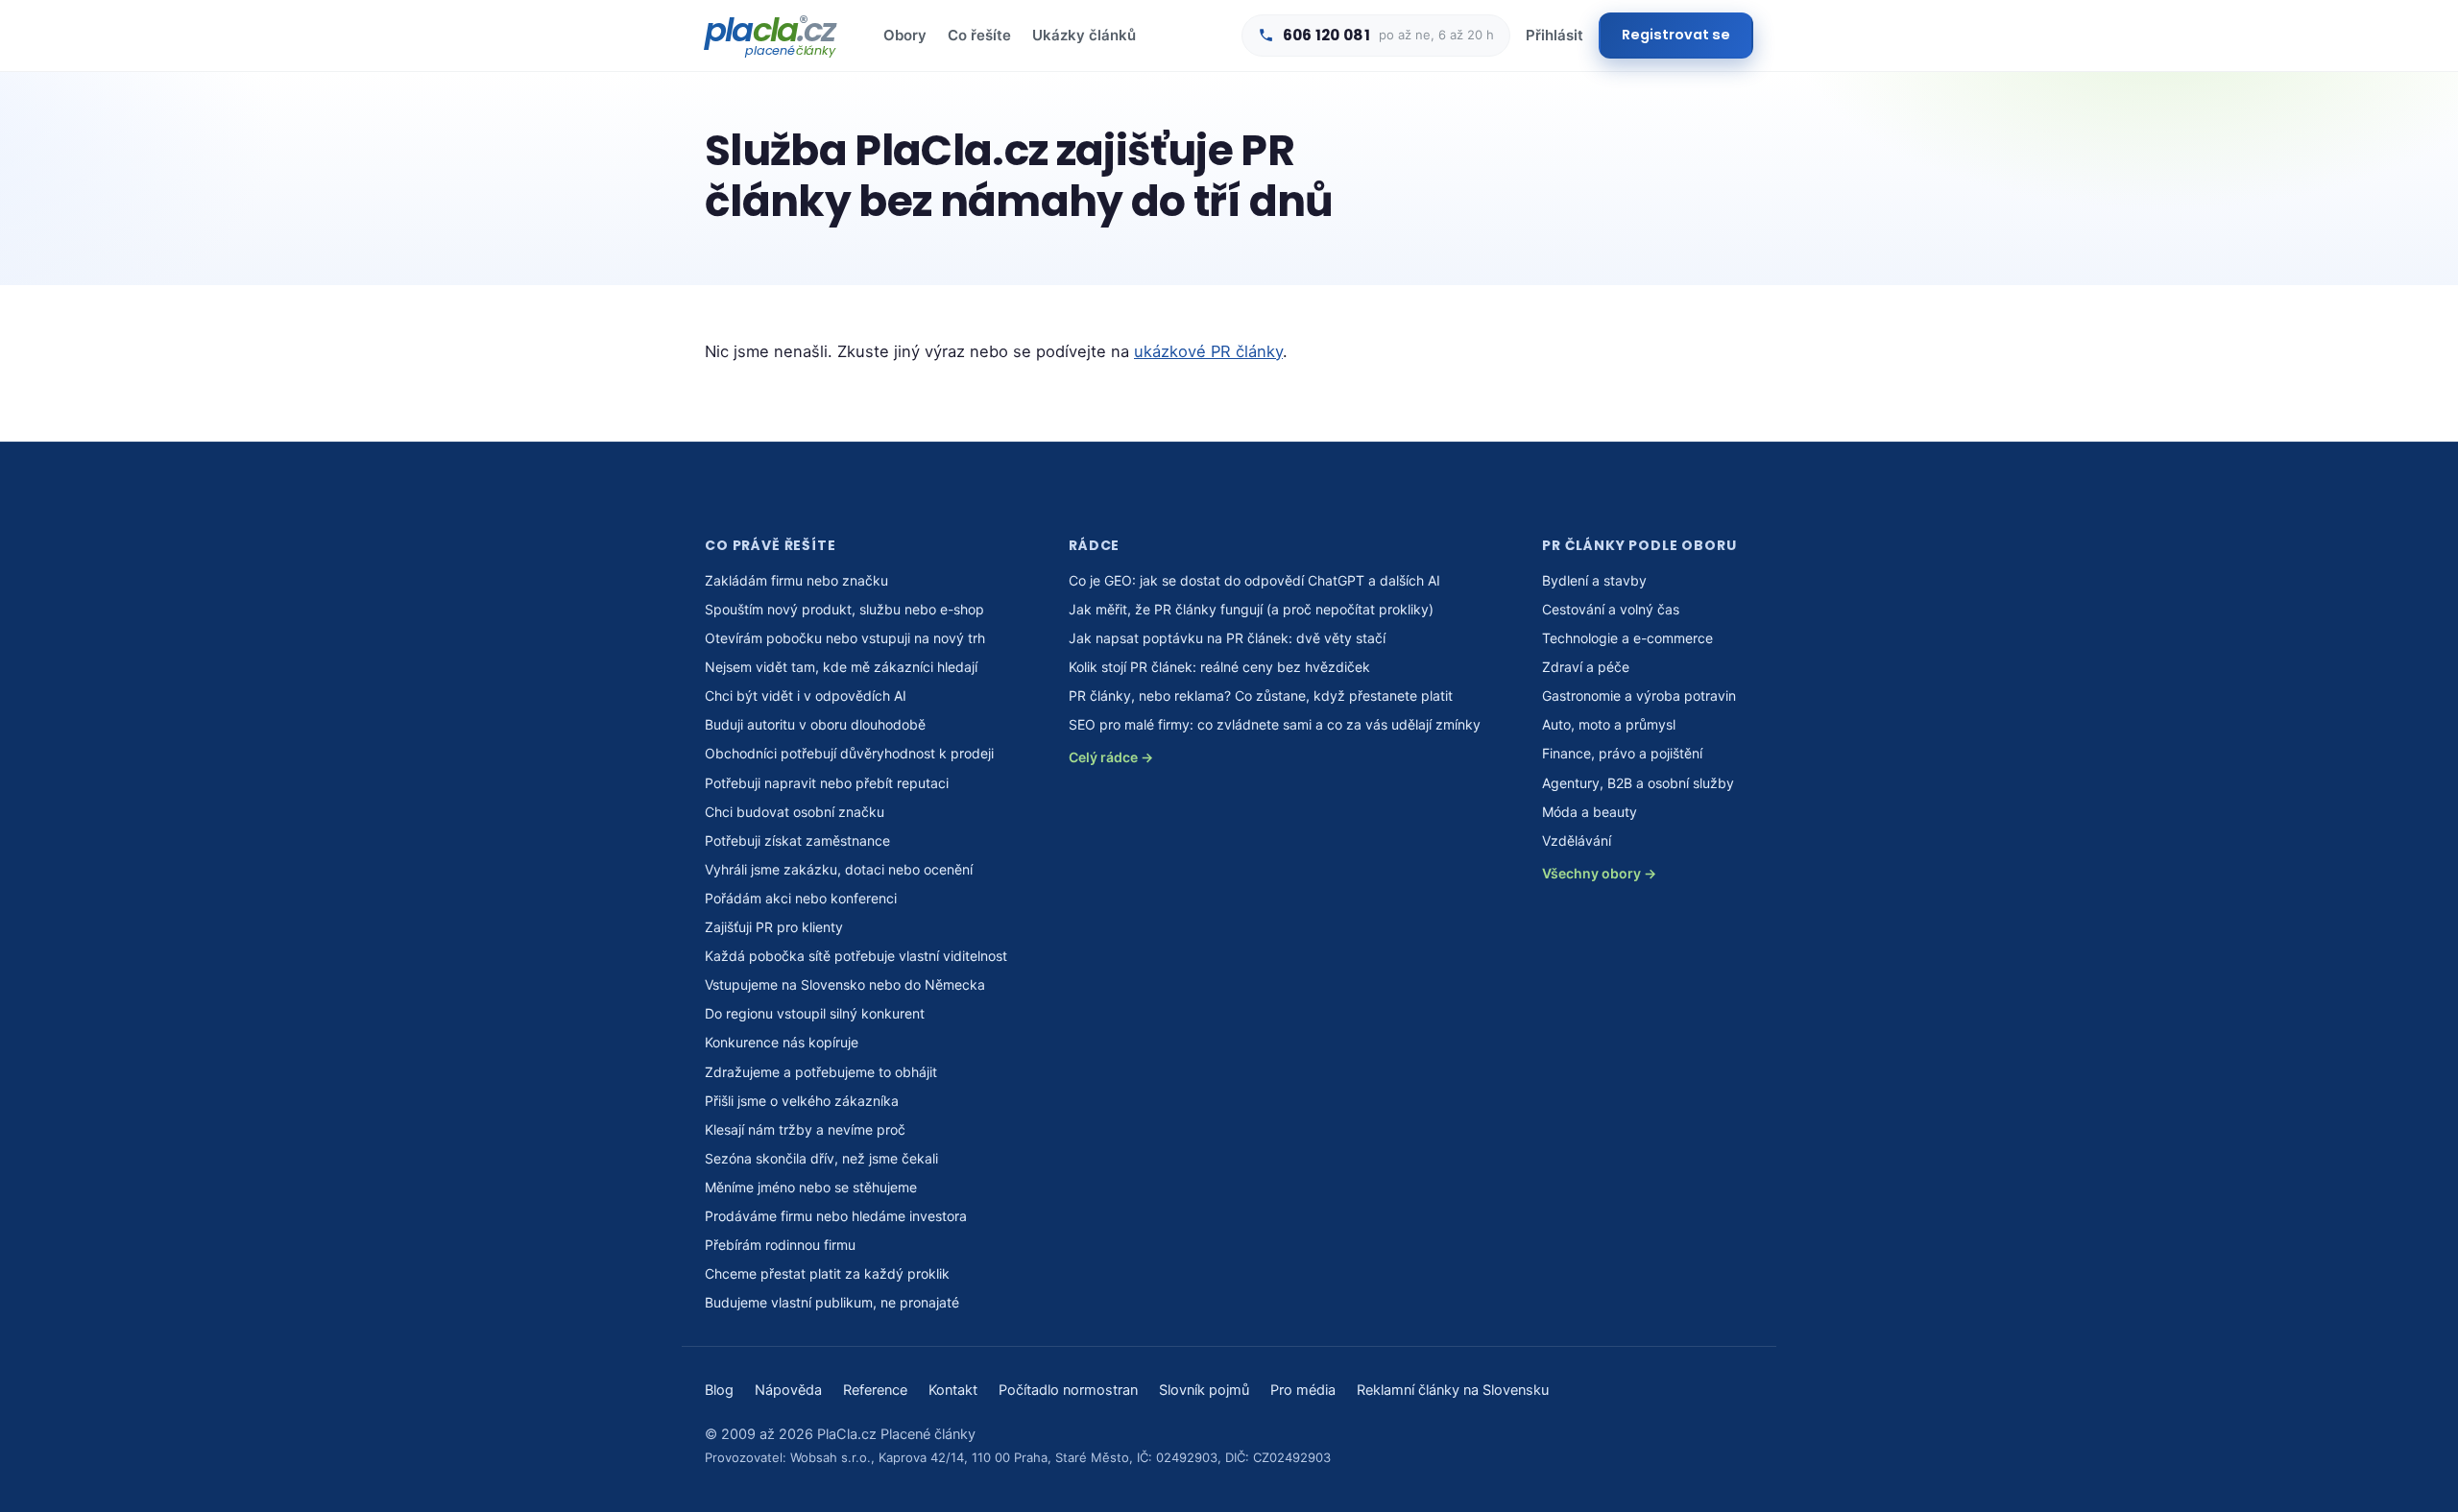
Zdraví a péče (1586, 667)
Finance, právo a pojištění (1622, 753)
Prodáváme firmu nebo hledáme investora (836, 1216)
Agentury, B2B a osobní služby (1638, 783)
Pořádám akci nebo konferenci (801, 898)
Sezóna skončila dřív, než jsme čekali (821, 1158)
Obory (905, 35)
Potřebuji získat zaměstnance (797, 840)
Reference (875, 1390)
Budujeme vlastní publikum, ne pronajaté (832, 1302)
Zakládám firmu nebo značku (796, 580)
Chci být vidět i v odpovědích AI (806, 696)
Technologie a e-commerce (1627, 638)
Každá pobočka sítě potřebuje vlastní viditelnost (856, 956)
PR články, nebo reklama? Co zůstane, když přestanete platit (1261, 696)
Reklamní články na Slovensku (1453, 1390)
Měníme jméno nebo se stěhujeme (811, 1187)
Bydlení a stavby (1594, 580)
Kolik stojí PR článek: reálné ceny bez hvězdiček (1219, 667)
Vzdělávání (1577, 840)
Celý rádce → (1111, 757)
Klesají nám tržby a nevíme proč (805, 1129)
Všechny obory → (1599, 873)
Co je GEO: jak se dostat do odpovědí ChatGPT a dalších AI (1254, 580)
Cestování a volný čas (1611, 609)
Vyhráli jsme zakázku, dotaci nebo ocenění (839, 869)
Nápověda (788, 1390)
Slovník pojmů (1204, 1390)
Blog (719, 1390)
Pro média (1303, 1390)
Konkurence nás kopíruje (782, 1042)
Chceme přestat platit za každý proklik (827, 1273)
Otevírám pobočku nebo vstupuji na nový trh (845, 638)
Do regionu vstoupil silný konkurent (815, 1013)
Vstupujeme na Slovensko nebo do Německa (845, 984)
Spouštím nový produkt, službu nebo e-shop (844, 609)
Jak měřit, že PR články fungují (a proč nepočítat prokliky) (1251, 609)
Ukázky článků (1084, 35)
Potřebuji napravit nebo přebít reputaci (827, 783)
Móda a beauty (1590, 812)
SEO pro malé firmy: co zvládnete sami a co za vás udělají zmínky (1275, 724)
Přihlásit (1554, 35)
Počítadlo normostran (1068, 1390)
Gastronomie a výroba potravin (1639, 696)
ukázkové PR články (1208, 351)
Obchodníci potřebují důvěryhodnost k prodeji (849, 753)
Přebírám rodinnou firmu (780, 1245)
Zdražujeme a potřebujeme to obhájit (821, 1072)
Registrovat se (1676, 35)
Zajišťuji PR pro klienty (774, 927)
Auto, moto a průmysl (1609, 724)
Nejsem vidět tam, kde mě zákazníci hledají (841, 667)
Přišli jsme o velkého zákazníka (802, 1101)
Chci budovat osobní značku (795, 812)
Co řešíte (979, 35)
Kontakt (953, 1390)
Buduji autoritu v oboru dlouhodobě (815, 724)
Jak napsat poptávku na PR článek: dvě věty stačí (1227, 638)
